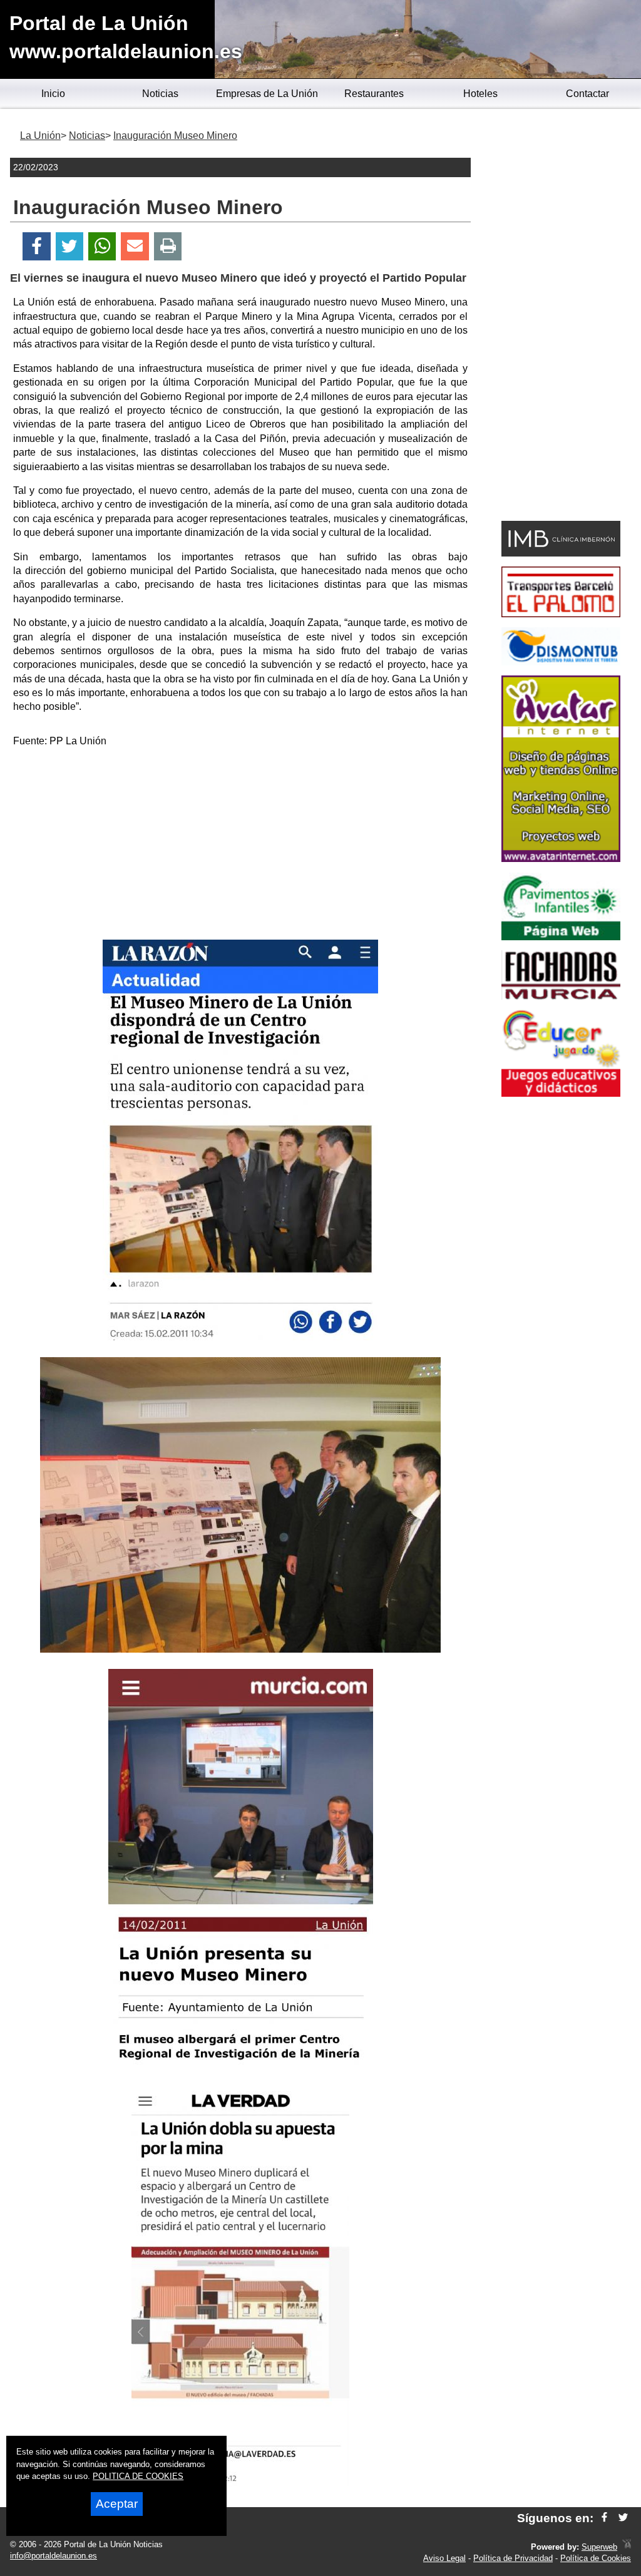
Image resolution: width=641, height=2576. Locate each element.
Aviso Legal (444, 2558)
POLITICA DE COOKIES (138, 2476)
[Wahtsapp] (102, 246)
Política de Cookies (596, 2558)
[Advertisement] (240, 846)
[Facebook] (37, 246)
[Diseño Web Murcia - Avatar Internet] (627, 2547)
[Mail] (135, 246)
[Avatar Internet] (561, 859)
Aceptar (117, 2504)
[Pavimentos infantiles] (561, 937)
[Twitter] (69, 246)
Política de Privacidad (513, 2558)
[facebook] (604, 2518)
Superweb (599, 2547)
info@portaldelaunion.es (54, 2556)
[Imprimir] (168, 246)
